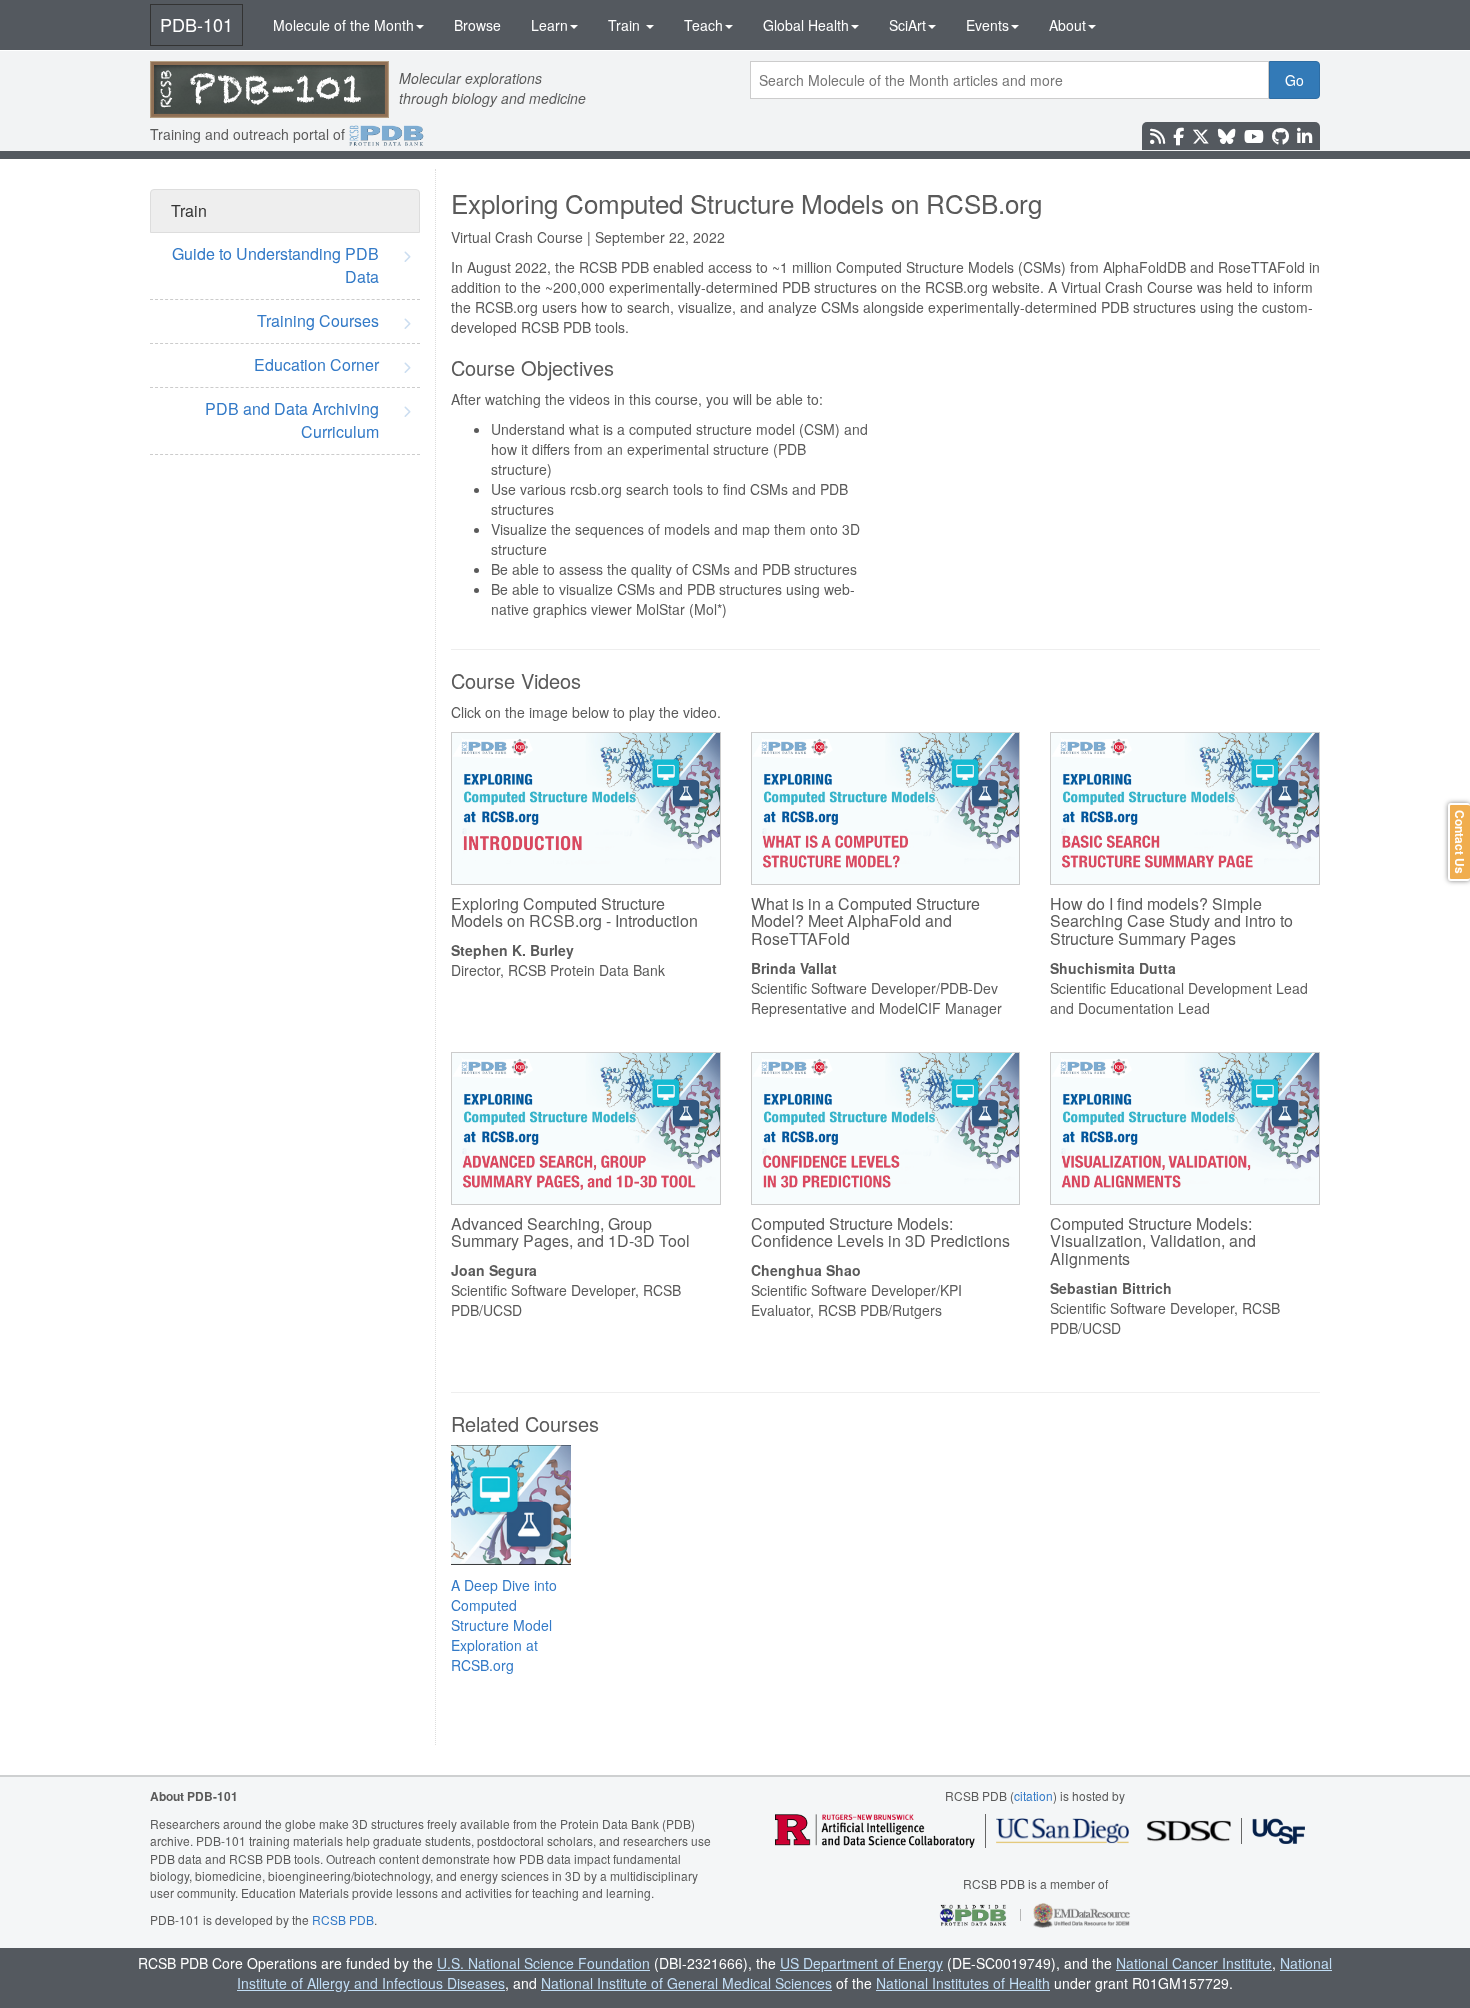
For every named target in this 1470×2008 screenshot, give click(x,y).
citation (1033, 1795)
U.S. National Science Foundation (543, 1963)
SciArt (907, 25)
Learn (549, 25)
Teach (703, 25)
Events (987, 25)
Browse (477, 25)
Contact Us (1460, 842)
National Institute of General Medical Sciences (686, 1983)
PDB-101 (196, 24)
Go (1294, 80)
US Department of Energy (861, 1963)
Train (626, 25)
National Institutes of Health (963, 1983)
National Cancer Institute (1194, 1963)
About (1067, 25)
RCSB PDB (343, 1919)
